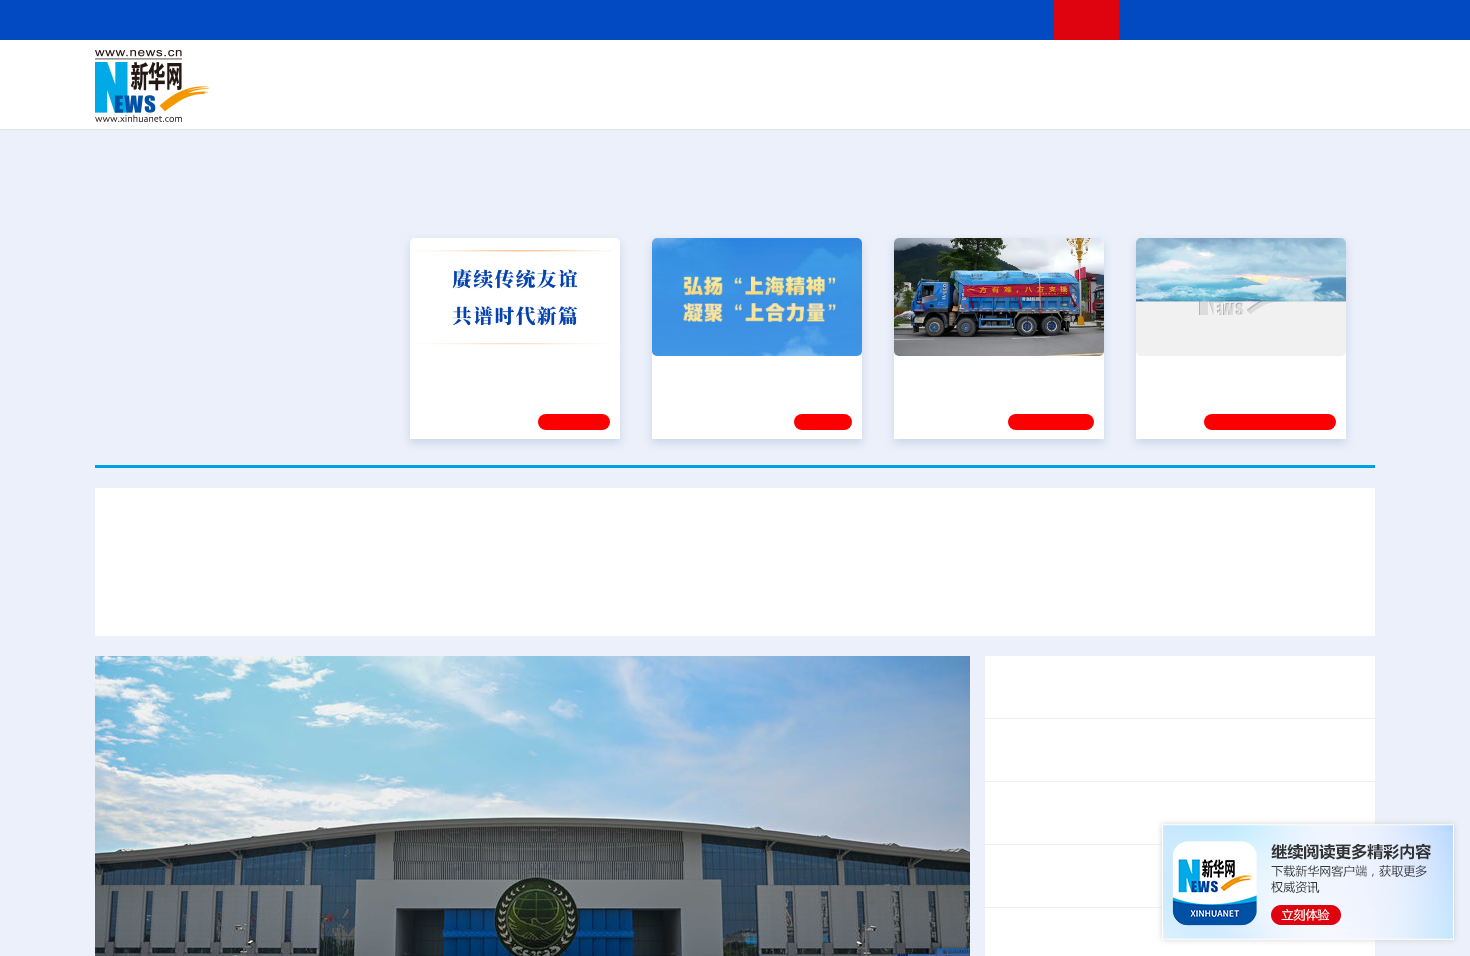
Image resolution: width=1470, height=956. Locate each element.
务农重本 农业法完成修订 (1085, 862)
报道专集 (1301, 199)
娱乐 (1021, 100)
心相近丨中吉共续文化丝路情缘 (1143, 597)
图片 (1218, 72)
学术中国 (658, 100)
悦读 (1086, 100)
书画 (1049, 72)
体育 (981, 72)
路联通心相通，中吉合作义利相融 (895, 597)
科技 (880, 72)
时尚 (1054, 100)
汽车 (411, 100)
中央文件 (1334, 72)
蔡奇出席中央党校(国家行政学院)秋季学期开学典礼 (1176, 812)
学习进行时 (396, 72)
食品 (443, 100)
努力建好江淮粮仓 (1202, 373)
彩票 (988, 100)
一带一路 (1165, 100)
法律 (1286, 72)
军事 (1117, 72)
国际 (552, 72)
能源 (923, 100)
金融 (378, 100)
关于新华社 (553, 19)
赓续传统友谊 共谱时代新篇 (506, 373)
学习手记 (574, 422)
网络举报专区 (1339, 19)
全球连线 (798, 72)
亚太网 (1219, 100)
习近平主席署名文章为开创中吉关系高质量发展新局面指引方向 (735, 538)
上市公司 (1272, 100)
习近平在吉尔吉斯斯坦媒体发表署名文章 (359, 597)
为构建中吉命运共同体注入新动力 (639, 597)
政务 (1252, 72)
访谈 (1151, 72)
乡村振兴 (718, 100)
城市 (858, 100)
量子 (947, 72)
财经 (586, 72)
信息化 (543, 100)
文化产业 (1333, 100)
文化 (1015, 72)
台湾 (688, 72)
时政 (485, 72)
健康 (1083, 72)
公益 (1119, 100)
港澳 (654, 72)
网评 (620, 72)
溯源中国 (811, 100)
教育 (846, 72)
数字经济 (597, 100)
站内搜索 (1257, 19)
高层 (451, 72)
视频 (1185, 72)
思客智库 (736, 72)
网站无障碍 (1002, 19)
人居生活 (490, 100)
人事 (519, 72)
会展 (956, 100)
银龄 (765, 100)
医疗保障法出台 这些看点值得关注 (1117, 888)
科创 (913, 72)
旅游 (891, 100)
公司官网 (248, 86)
